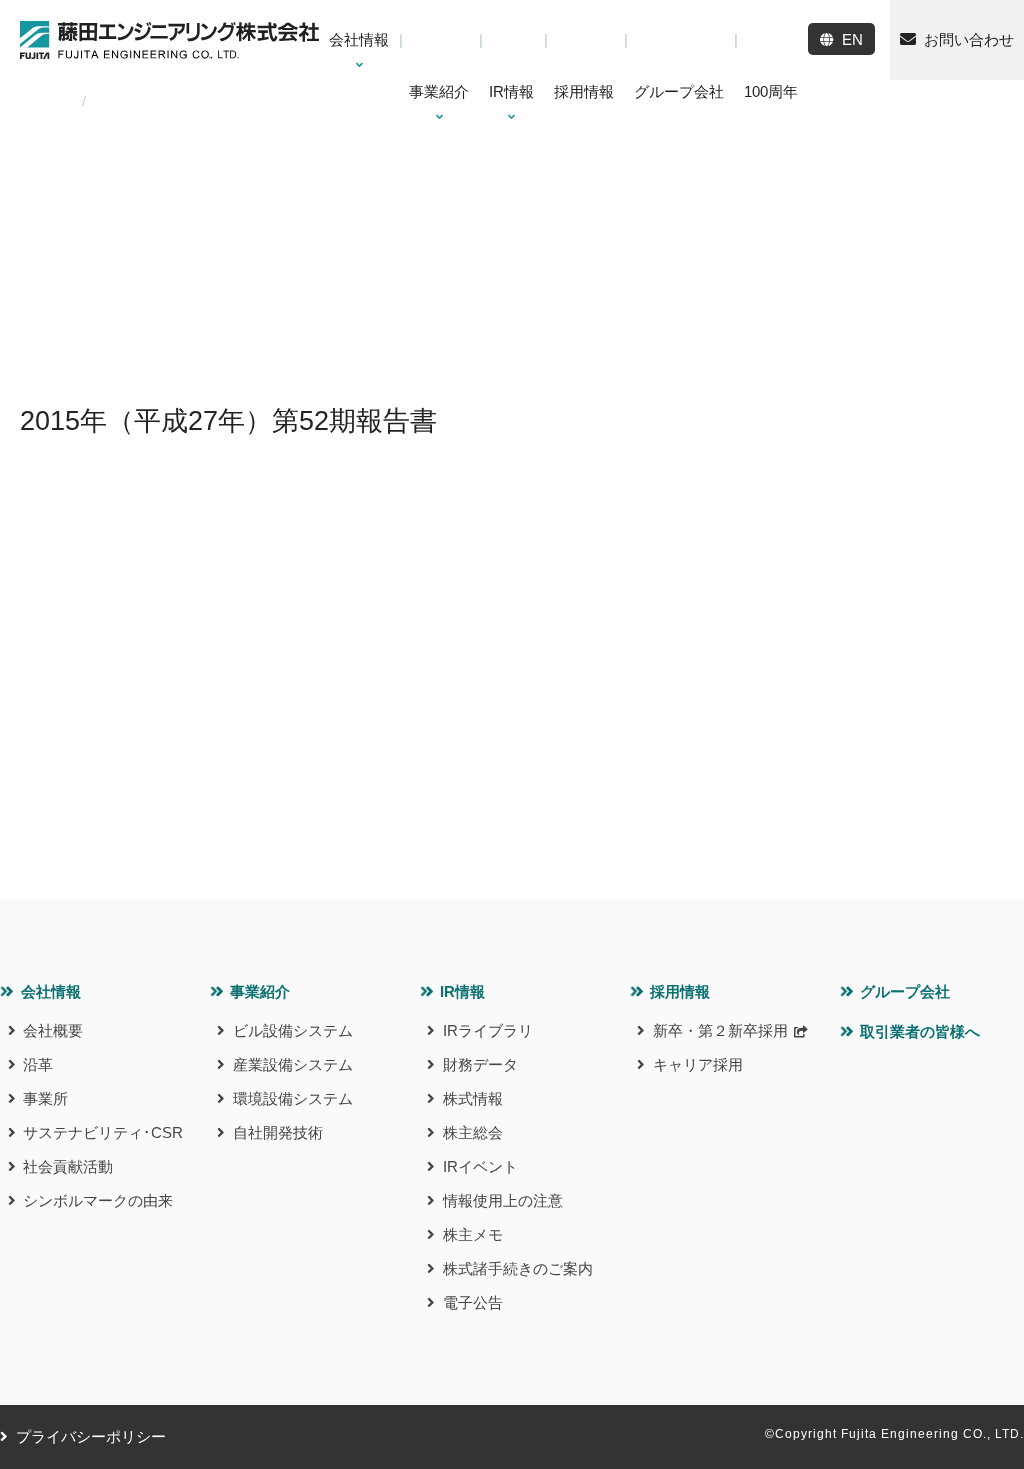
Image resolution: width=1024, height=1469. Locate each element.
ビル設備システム (293, 1030)
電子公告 (473, 1302)
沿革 (38, 1064)
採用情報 (680, 991)
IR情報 (462, 991)
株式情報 (473, 1098)
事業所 (45, 1098)
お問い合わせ (969, 39)
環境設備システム (293, 1098)
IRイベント (480, 1166)
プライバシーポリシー (91, 1436)
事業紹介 (260, 991)
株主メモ (473, 1234)
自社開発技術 (278, 1132)
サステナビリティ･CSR (103, 1132)
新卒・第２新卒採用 (720, 1030)
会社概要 (53, 1030)
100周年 (771, 91)
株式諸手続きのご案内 (518, 1268)
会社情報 (51, 991)
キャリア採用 (698, 1064)
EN (852, 39)
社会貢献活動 (68, 1166)
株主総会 (473, 1132)
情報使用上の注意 (503, 1200)
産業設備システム (293, 1064)
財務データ (480, 1064)
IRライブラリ (488, 1030)
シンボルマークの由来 (98, 1200)
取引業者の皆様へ (920, 1031)
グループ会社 (905, 991)
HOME (41, 101)
